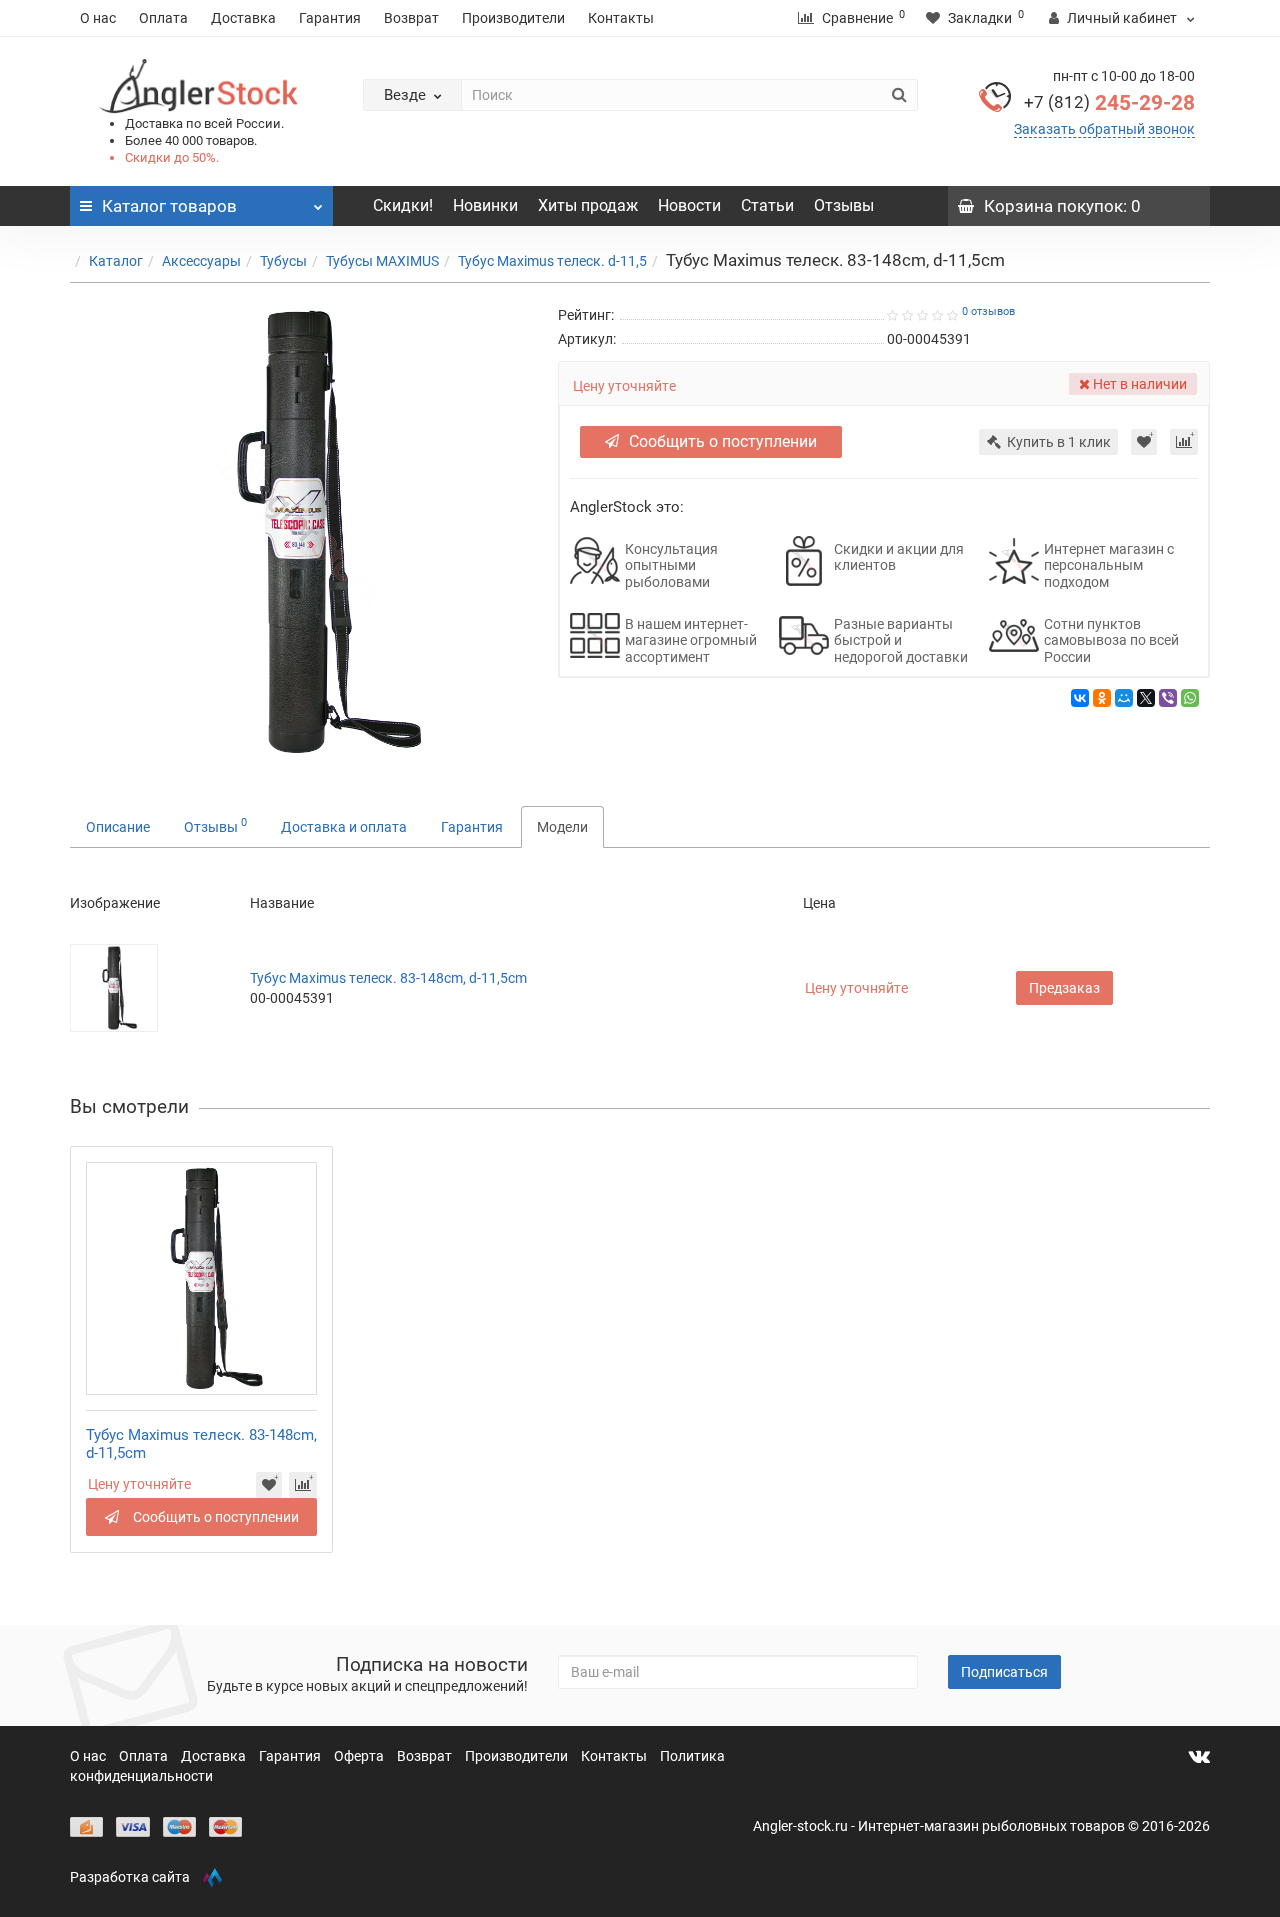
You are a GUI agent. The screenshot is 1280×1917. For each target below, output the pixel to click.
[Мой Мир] (1124, 698)
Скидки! (403, 205)
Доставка (243, 18)
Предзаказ (1064, 988)
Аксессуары (201, 261)
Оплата (163, 18)
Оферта (360, 1756)
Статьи (767, 205)
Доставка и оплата (344, 827)
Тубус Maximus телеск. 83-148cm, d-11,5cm (388, 978)
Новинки (485, 205)
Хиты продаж (588, 205)
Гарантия (330, 18)
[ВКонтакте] (1080, 698)
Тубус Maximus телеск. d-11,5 (552, 261)
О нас (98, 18)
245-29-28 (1109, 103)
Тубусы (283, 261)
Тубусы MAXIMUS (382, 261)
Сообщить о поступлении (723, 441)
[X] (1146, 698)
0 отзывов (988, 311)
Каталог (116, 261)
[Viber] (1168, 698)
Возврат (411, 18)
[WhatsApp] (1190, 698)
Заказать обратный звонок (1104, 129)
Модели (562, 827)
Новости (689, 205)
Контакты (621, 18)
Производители (513, 18)
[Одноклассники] (1102, 698)
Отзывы (844, 205)
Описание (118, 827)
